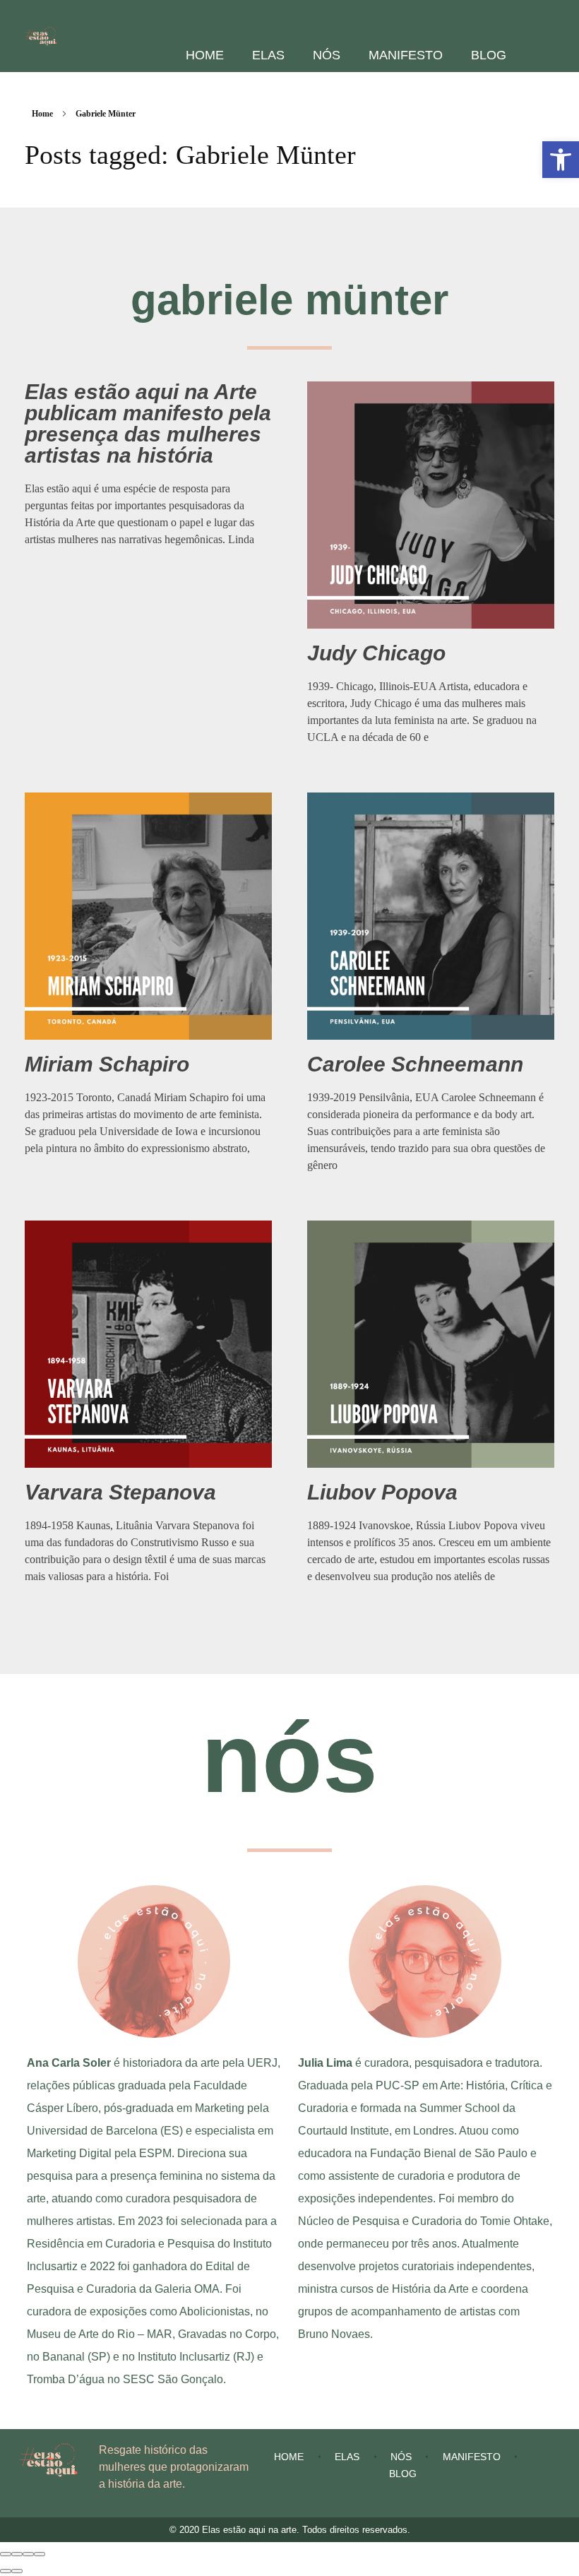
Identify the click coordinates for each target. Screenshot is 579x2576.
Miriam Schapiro (107, 1064)
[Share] (17, 2554)
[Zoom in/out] (40, 2554)
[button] (561, 160)
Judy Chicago (376, 653)
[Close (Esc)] (6, 2554)
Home (42, 114)
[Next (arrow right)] (17, 2571)
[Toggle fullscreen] (28, 2554)
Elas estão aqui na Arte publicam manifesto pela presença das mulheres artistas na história (148, 423)
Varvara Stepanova (120, 1492)
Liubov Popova (382, 1492)
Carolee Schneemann (415, 1064)
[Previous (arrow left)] (6, 2571)
